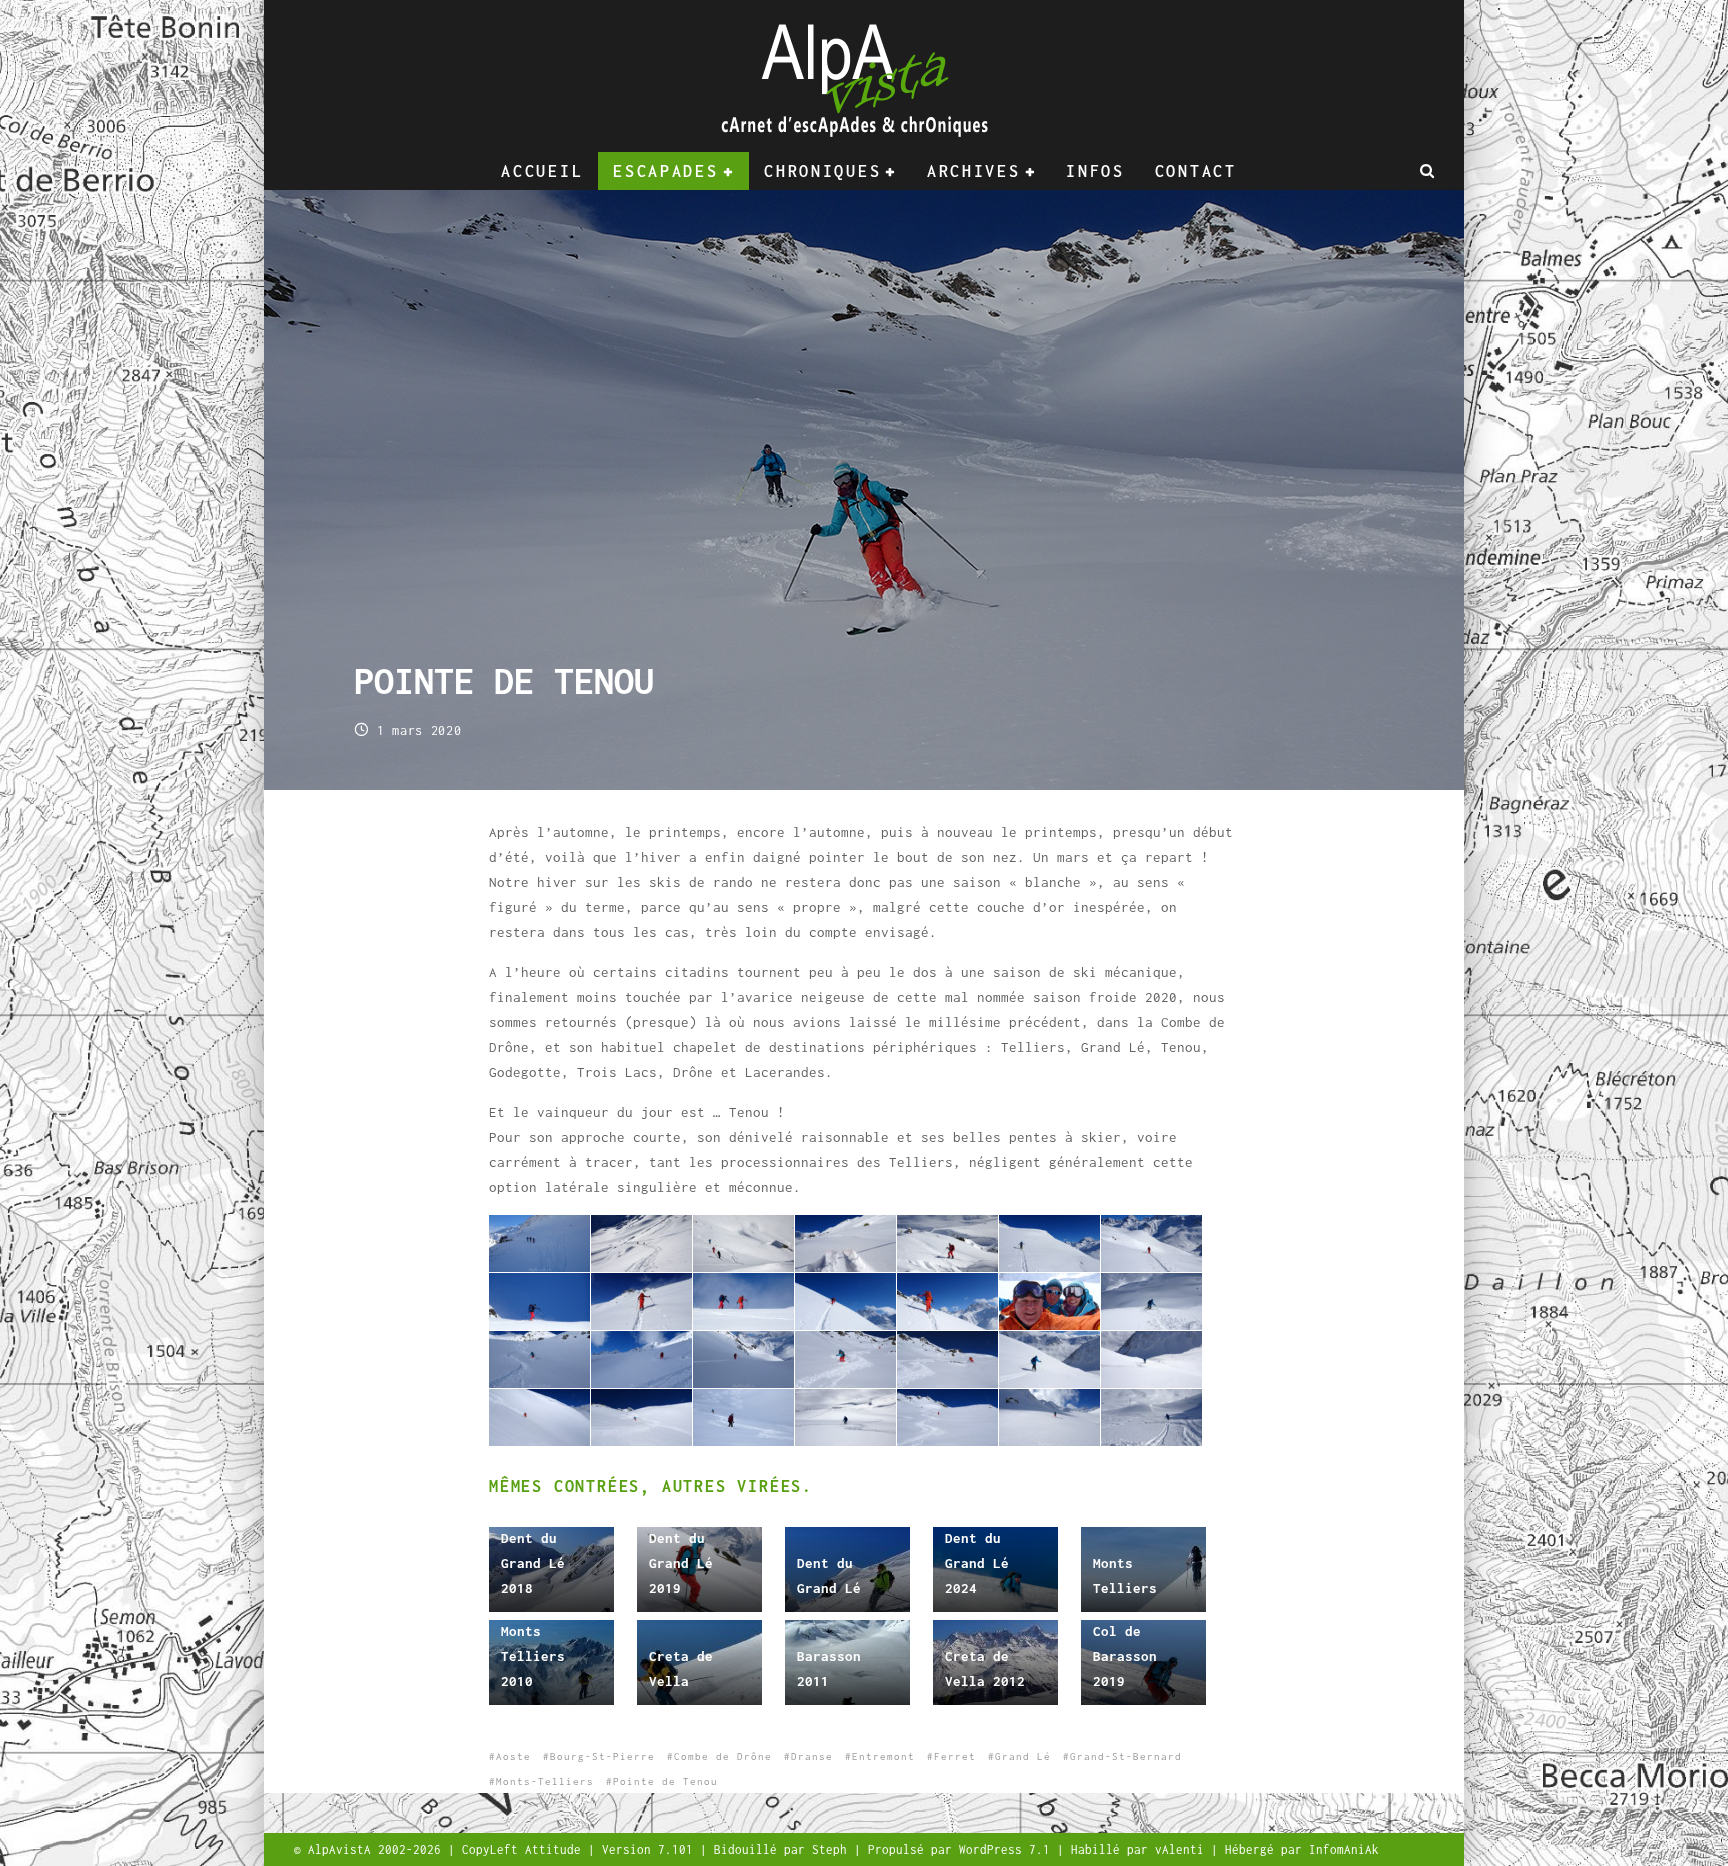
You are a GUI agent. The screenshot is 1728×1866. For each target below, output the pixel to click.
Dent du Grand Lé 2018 (533, 1563)
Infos (1095, 171)
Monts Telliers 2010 (533, 1656)
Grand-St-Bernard (1126, 1756)
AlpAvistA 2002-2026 (378, 1849)
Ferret (955, 1756)
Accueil (542, 171)
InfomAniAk (1344, 1849)
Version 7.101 (651, 1849)
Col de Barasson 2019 (1125, 1656)
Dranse (812, 1756)
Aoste (513, 1756)
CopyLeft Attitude (525, 1849)
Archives (974, 171)
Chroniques (822, 171)
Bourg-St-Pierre (602, 1756)
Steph (833, 1849)
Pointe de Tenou (665, 1781)
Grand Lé (1023, 1756)
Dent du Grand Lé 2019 (681, 1563)
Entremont (883, 1756)
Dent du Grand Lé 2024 (977, 1563)
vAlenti (1183, 1849)
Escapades (665, 171)
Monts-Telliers (545, 1781)
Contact (1196, 171)
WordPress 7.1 (1008, 1849)
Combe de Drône (723, 1756)
